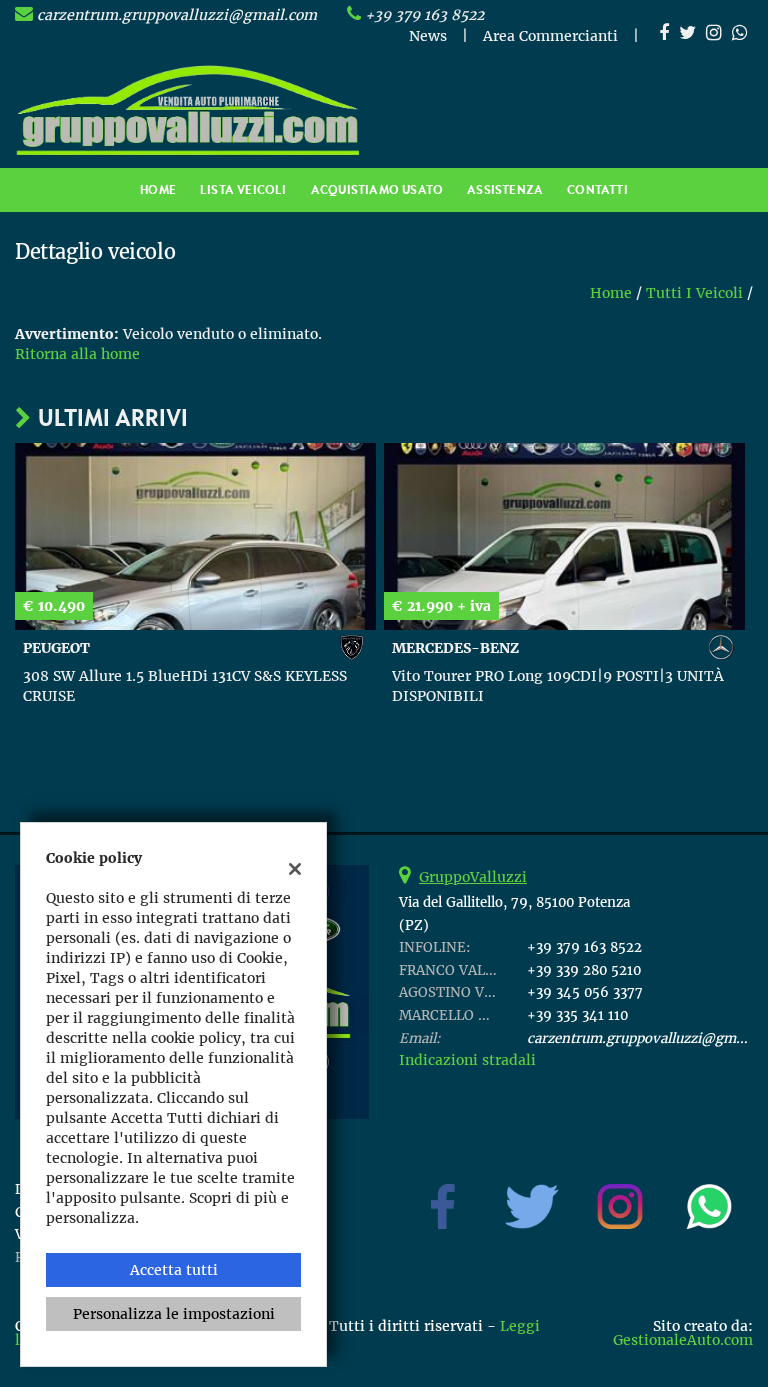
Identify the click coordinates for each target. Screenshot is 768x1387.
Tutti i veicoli (694, 293)
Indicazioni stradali (467, 1060)
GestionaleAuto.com (683, 1340)
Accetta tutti (174, 1270)
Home (158, 189)
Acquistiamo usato (377, 189)
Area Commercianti (550, 36)
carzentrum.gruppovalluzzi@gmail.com (177, 15)
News (428, 36)
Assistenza (505, 189)
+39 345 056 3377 (585, 992)
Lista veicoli (243, 189)
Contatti (597, 189)
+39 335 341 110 (577, 1015)
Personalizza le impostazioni (174, 1314)
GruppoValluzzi (473, 877)
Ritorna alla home (77, 354)
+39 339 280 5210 (584, 970)
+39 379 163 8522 (424, 15)
